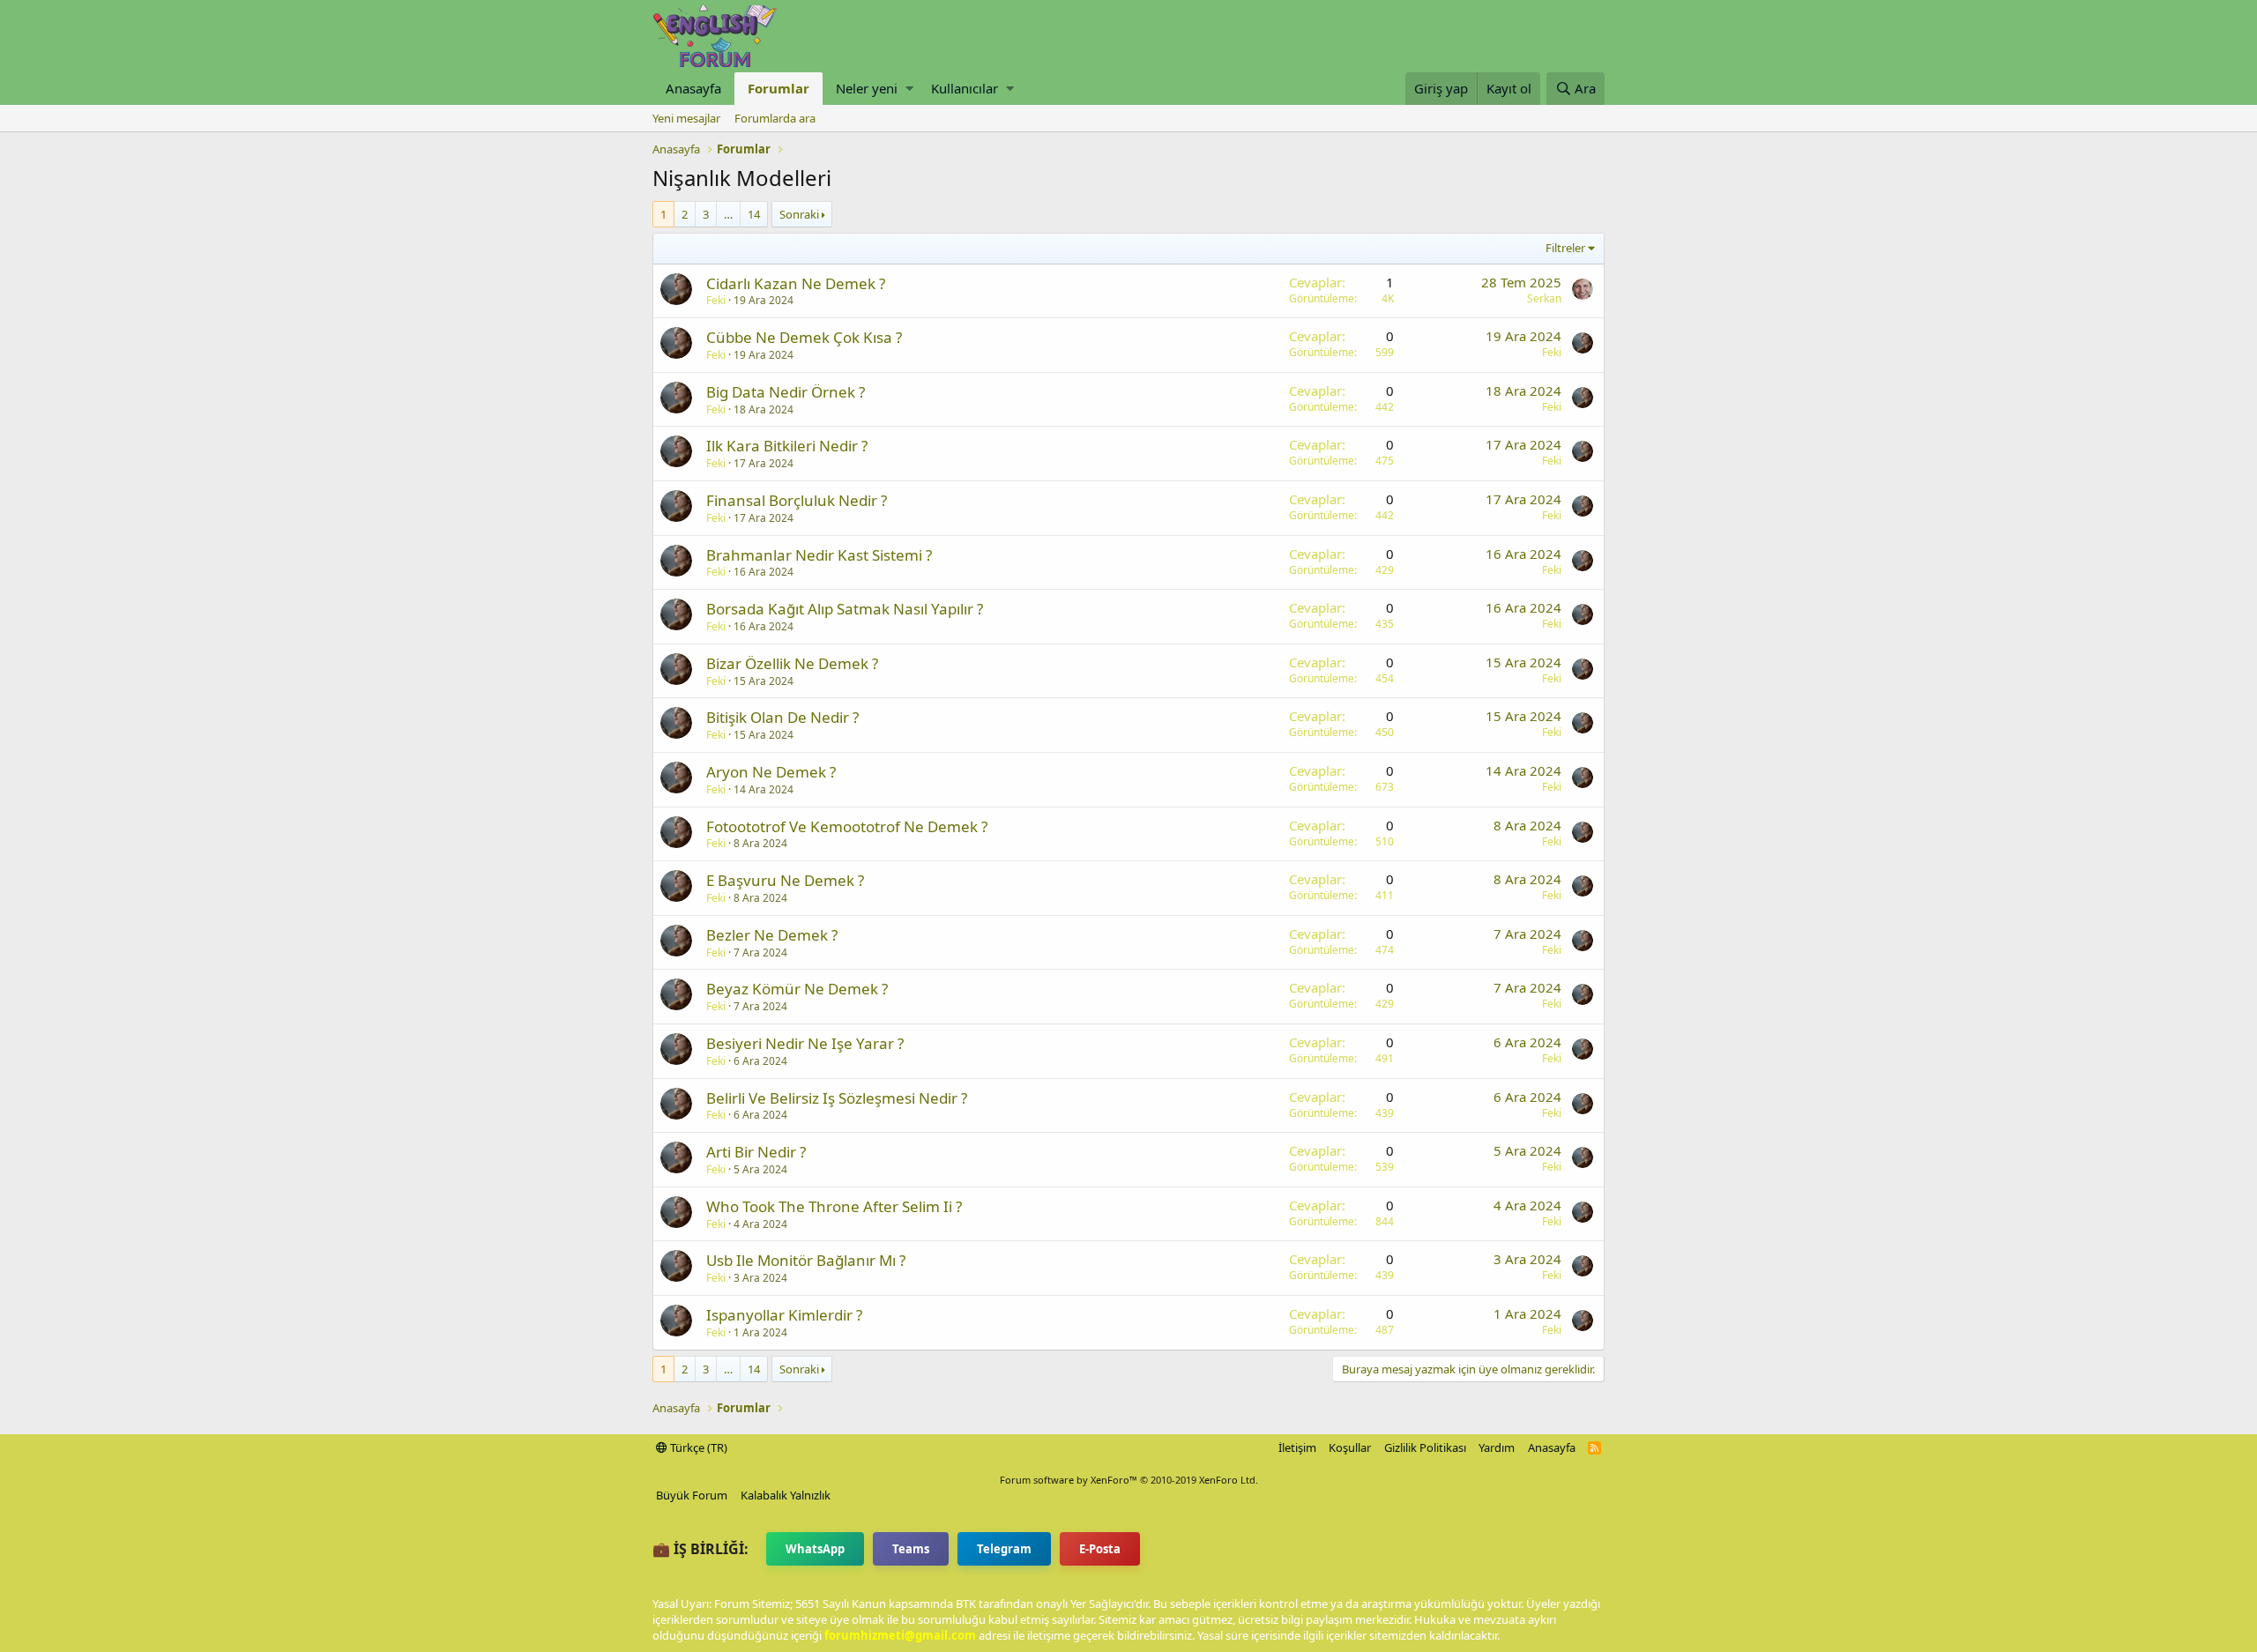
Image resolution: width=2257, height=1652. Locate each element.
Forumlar (778, 88)
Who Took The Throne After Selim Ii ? (834, 1206)
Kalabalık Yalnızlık (786, 1495)
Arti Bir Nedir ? (756, 1152)
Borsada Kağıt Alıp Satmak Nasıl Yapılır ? (845, 609)
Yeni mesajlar (686, 118)
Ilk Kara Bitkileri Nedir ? (787, 446)
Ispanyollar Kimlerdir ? (784, 1315)
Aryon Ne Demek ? (771, 772)
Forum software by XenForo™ (1129, 1480)
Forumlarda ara (775, 118)
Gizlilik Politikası (1425, 1447)
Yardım (1497, 1447)
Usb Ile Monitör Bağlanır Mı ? (806, 1260)
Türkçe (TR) (697, 1447)
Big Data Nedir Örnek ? (786, 392)
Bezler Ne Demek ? (772, 935)
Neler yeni (867, 88)
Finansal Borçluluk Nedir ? (797, 500)
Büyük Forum (692, 1495)
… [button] (728, 214)
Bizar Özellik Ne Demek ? (792, 663)
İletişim (1297, 1447)
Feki (716, 300)
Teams (911, 1549)
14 (754, 214)
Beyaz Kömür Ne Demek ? (797, 989)
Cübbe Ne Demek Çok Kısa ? (804, 337)
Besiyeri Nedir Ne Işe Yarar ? (805, 1043)
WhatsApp (815, 1549)
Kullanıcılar (965, 88)
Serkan (1544, 298)
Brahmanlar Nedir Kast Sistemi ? (819, 555)
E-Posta (1100, 1549)
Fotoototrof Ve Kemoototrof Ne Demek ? (847, 826)
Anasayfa (693, 88)
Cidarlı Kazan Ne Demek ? (796, 283)
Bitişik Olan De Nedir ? (782, 717)
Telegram (1004, 1549)
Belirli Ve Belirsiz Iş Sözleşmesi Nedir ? (837, 1098)
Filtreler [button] (1565, 248)
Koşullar (1350, 1447)
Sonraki (799, 214)
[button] (909, 89)
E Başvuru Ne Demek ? (785, 880)
